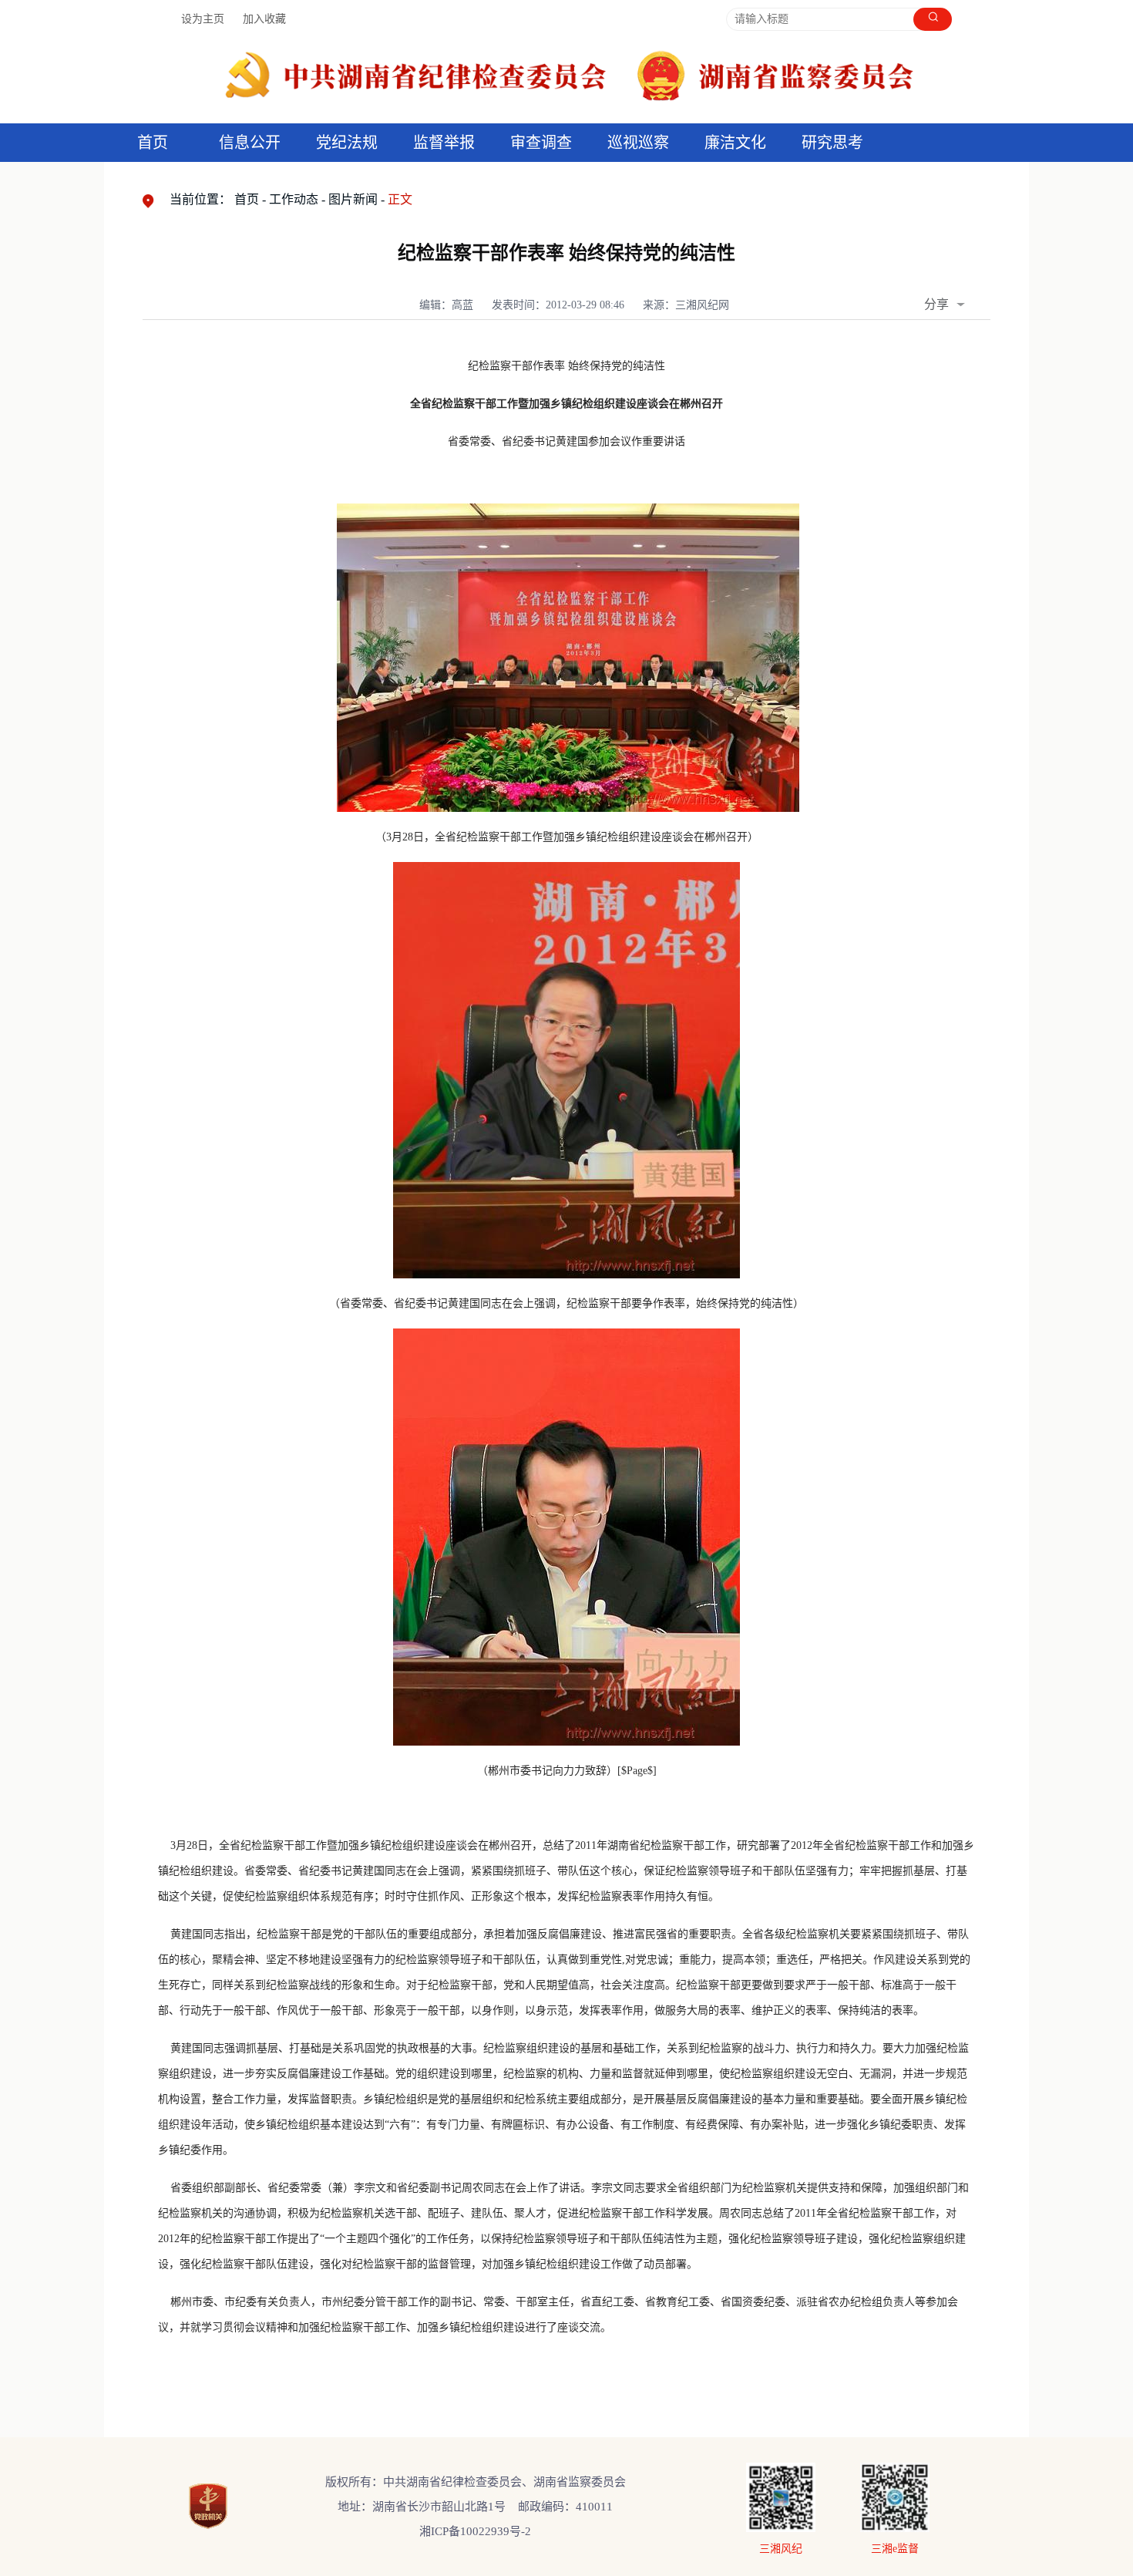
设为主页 (203, 19)
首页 (153, 143)
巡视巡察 (638, 143)
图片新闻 (353, 199)
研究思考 (832, 143)
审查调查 (541, 143)
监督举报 (444, 143)
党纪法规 (347, 143)
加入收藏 (264, 19)
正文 (400, 199)
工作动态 (294, 199)
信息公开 (250, 143)
